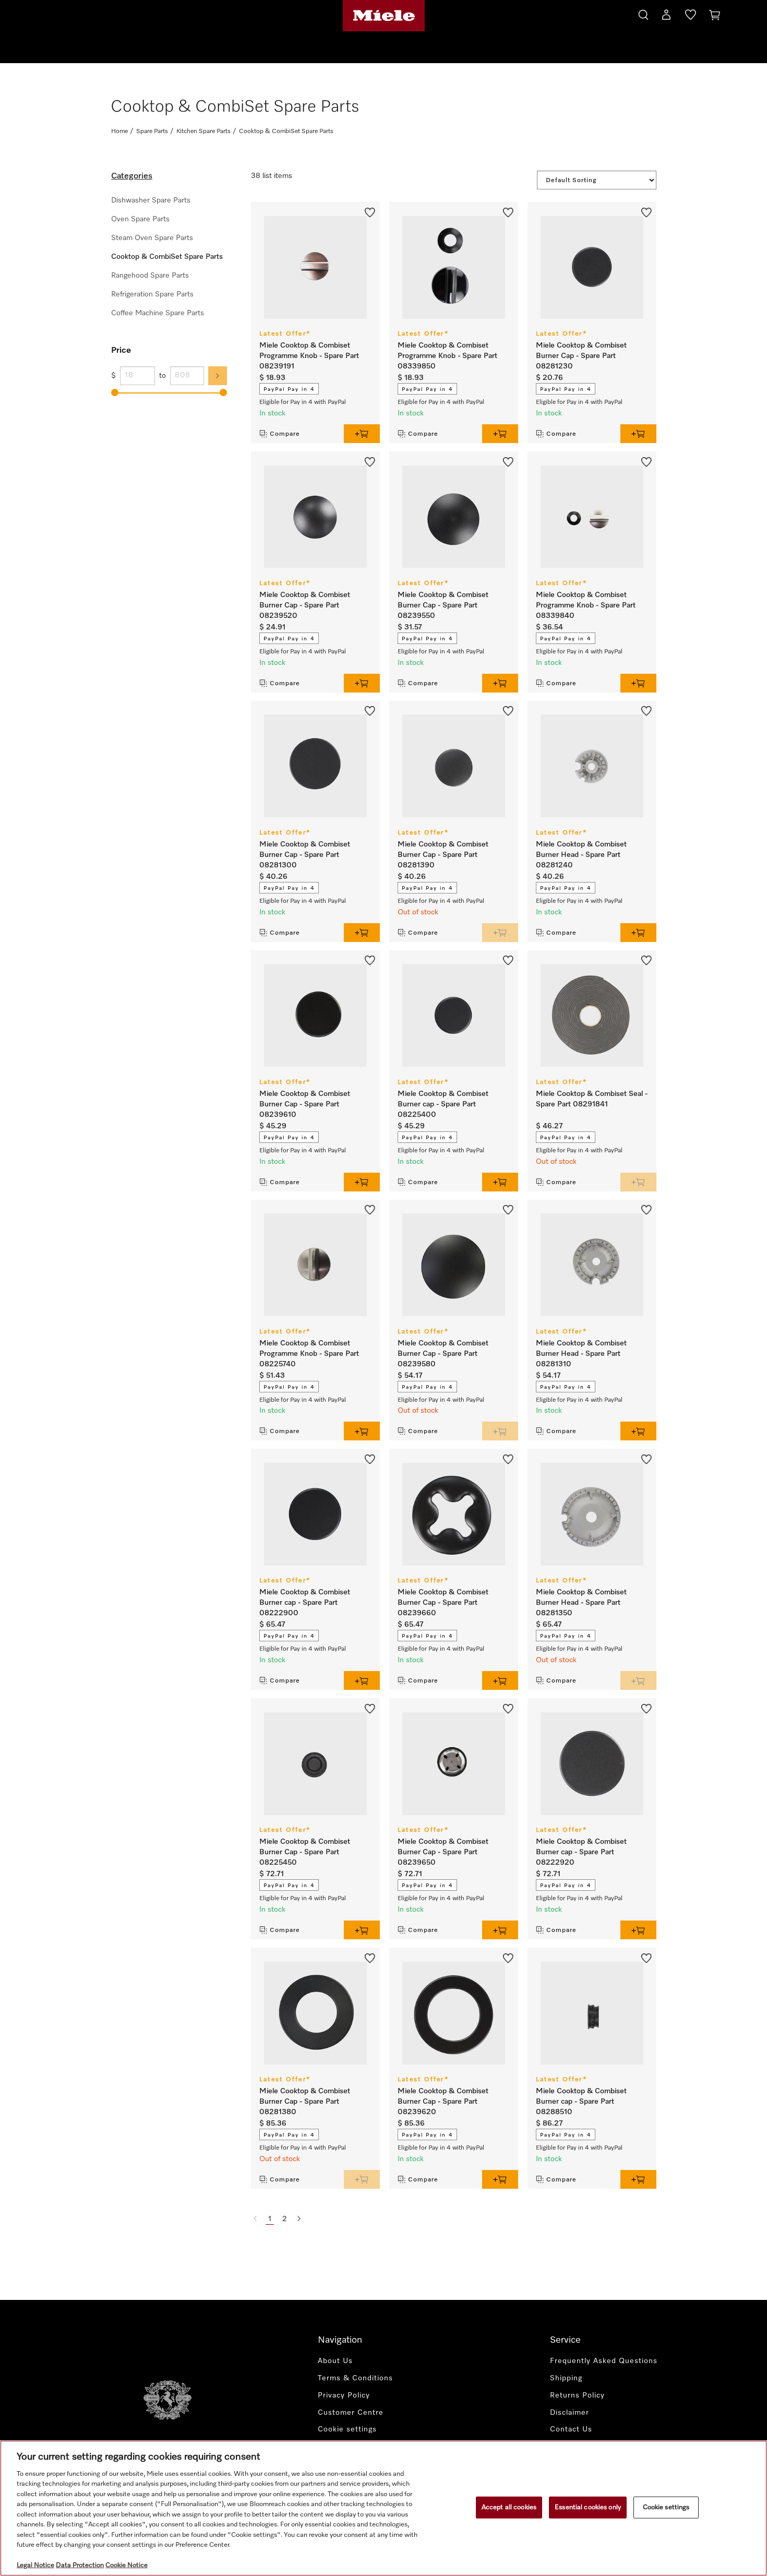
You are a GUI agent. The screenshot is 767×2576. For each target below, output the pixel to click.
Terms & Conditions (355, 2378)
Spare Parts (152, 132)
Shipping (566, 2378)
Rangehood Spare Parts (150, 276)
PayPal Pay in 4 (289, 389)
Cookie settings (666, 2507)
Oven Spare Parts (140, 219)
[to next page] (299, 2219)
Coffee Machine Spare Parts (158, 313)
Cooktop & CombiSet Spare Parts (167, 257)
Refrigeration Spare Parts (152, 294)
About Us (335, 2361)
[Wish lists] (691, 17)
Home (119, 132)
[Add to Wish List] (370, 211)
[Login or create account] (666, 17)
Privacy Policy (344, 2395)
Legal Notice (35, 2565)
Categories (132, 176)
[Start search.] (643, 13)
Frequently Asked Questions (604, 2361)
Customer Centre (351, 2413)
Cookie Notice (127, 2565)
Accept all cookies (509, 2507)
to (163, 376)
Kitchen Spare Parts (203, 132)
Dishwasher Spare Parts (151, 200)
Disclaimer (570, 2413)
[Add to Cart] (362, 434)
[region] (383, 2508)
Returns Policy (577, 2395)
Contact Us (571, 2429)
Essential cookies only (588, 2507)
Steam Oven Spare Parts (152, 238)
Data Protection (80, 2565)
